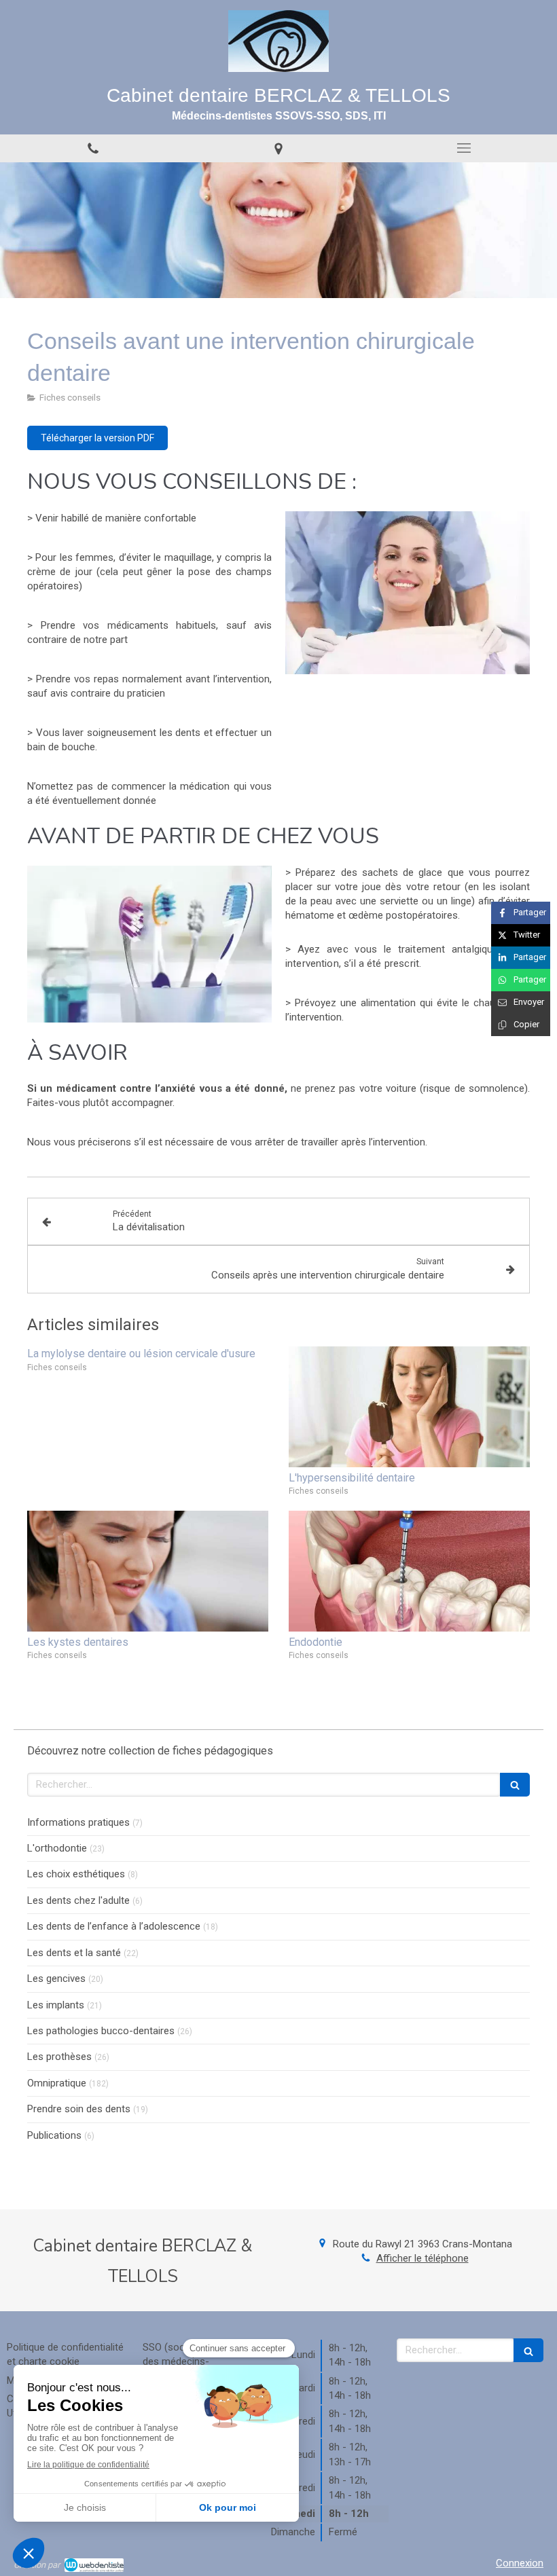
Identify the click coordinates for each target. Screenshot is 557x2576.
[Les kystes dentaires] (148, 1571)
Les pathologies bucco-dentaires (101, 2031)
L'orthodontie (57, 1848)
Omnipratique (57, 2083)
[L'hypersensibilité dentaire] (409, 1407)
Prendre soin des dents (79, 2109)
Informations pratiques (78, 1822)
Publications (54, 2135)
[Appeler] (93, 148)
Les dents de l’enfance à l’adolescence (114, 1926)
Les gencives (56, 1979)
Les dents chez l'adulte (78, 1900)
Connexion (520, 2563)
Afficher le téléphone (423, 2258)
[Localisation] (278, 148)
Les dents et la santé (74, 1953)
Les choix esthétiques (76, 1874)
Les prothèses (59, 2057)
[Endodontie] (409, 1571)
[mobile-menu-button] (464, 148)
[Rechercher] (515, 1785)
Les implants (56, 2005)
